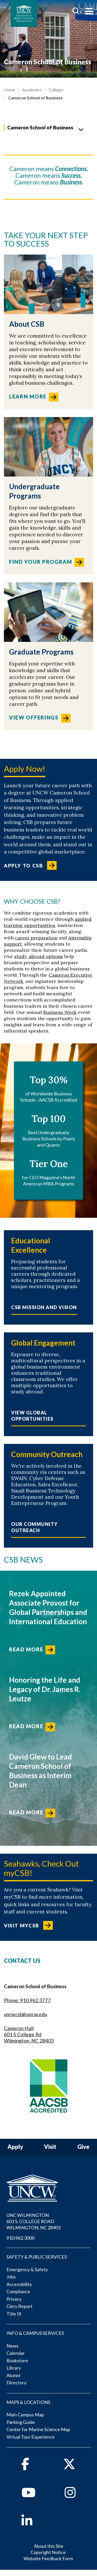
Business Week (60, 1012)
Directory (16, 2382)
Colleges (56, 90)
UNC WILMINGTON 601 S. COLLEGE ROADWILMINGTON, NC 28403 (33, 2221)
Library (14, 2368)
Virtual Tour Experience (31, 2437)
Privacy (14, 2299)
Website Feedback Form (48, 2558)
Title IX (14, 2314)
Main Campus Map (25, 2415)
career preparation (36, 938)
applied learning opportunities (48, 922)
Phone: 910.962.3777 (27, 2000)
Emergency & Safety (27, 2269)
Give (83, 2147)
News (12, 2346)
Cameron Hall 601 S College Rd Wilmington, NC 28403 (29, 2034)
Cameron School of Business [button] (40, 127)
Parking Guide (21, 2422)
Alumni (13, 2375)
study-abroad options (39, 956)
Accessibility (19, 2284)
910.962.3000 (20, 2238)
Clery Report (20, 2306)
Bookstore (17, 2360)
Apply (15, 2147)
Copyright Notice (48, 2552)
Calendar (16, 2353)
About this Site (49, 2546)
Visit (50, 2147)
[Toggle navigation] (89, 12)
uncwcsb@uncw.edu (25, 2014)
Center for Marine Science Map (38, 2429)
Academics (32, 90)
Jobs (11, 2277)
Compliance (18, 2291)
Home (10, 90)
